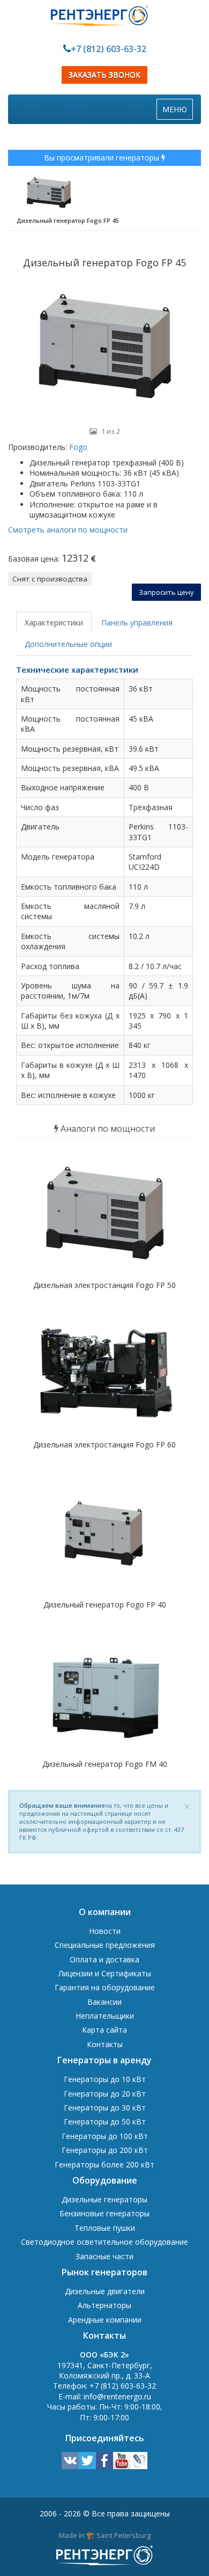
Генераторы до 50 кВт (105, 2122)
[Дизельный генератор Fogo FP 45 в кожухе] (104, 349)
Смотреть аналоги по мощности (68, 530)
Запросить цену (166, 592)
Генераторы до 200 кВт (105, 2150)
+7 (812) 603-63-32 (109, 49)
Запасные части (104, 2256)
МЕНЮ (177, 112)
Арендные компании (105, 2320)
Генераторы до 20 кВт (105, 2094)
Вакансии (104, 2002)
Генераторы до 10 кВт (105, 2079)
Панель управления (137, 623)
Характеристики (54, 623)
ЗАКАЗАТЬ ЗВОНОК (104, 75)
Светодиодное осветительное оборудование (104, 2242)
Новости (105, 1931)
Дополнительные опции (68, 644)
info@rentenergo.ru (117, 2396)
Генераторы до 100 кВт (105, 2136)
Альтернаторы (104, 2305)
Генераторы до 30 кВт (105, 2108)
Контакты (105, 2044)
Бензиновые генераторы (104, 2213)
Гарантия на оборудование (105, 1987)
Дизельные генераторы (104, 2199)
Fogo (77, 447)
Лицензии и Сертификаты (105, 1973)
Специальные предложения (105, 1945)
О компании (105, 1912)
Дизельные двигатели (105, 2291)
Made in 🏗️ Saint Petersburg (105, 2535)
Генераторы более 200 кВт (104, 2164)
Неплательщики (105, 2016)
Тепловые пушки (105, 2228)
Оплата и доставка (104, 1959)
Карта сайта (104, 2030)
